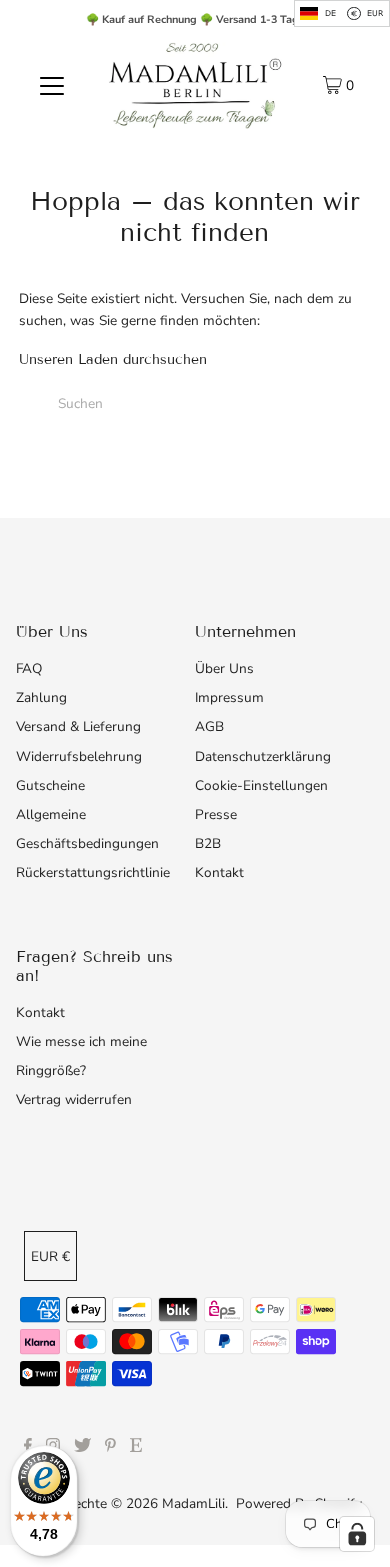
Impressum (229, 697)
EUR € (50, 1256)
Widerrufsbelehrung (79, 756)
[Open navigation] (52, 85)
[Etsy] (136, 1448)
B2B (208, 843)
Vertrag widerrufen (74, 1099)
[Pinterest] (110, 1448)
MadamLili (193, 1503)
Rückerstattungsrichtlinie (93, 872)
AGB (209, 726)
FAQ (29, 668)
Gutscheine (50, 785)
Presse (216, 814)
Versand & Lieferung (78, 726)
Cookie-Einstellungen (261, 785)
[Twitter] (82, 1448)
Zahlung (41, 697)
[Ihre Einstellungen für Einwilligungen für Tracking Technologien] (357, 1534)
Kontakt (219, 872)
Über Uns (224, 668)
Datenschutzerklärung (263, 756)
